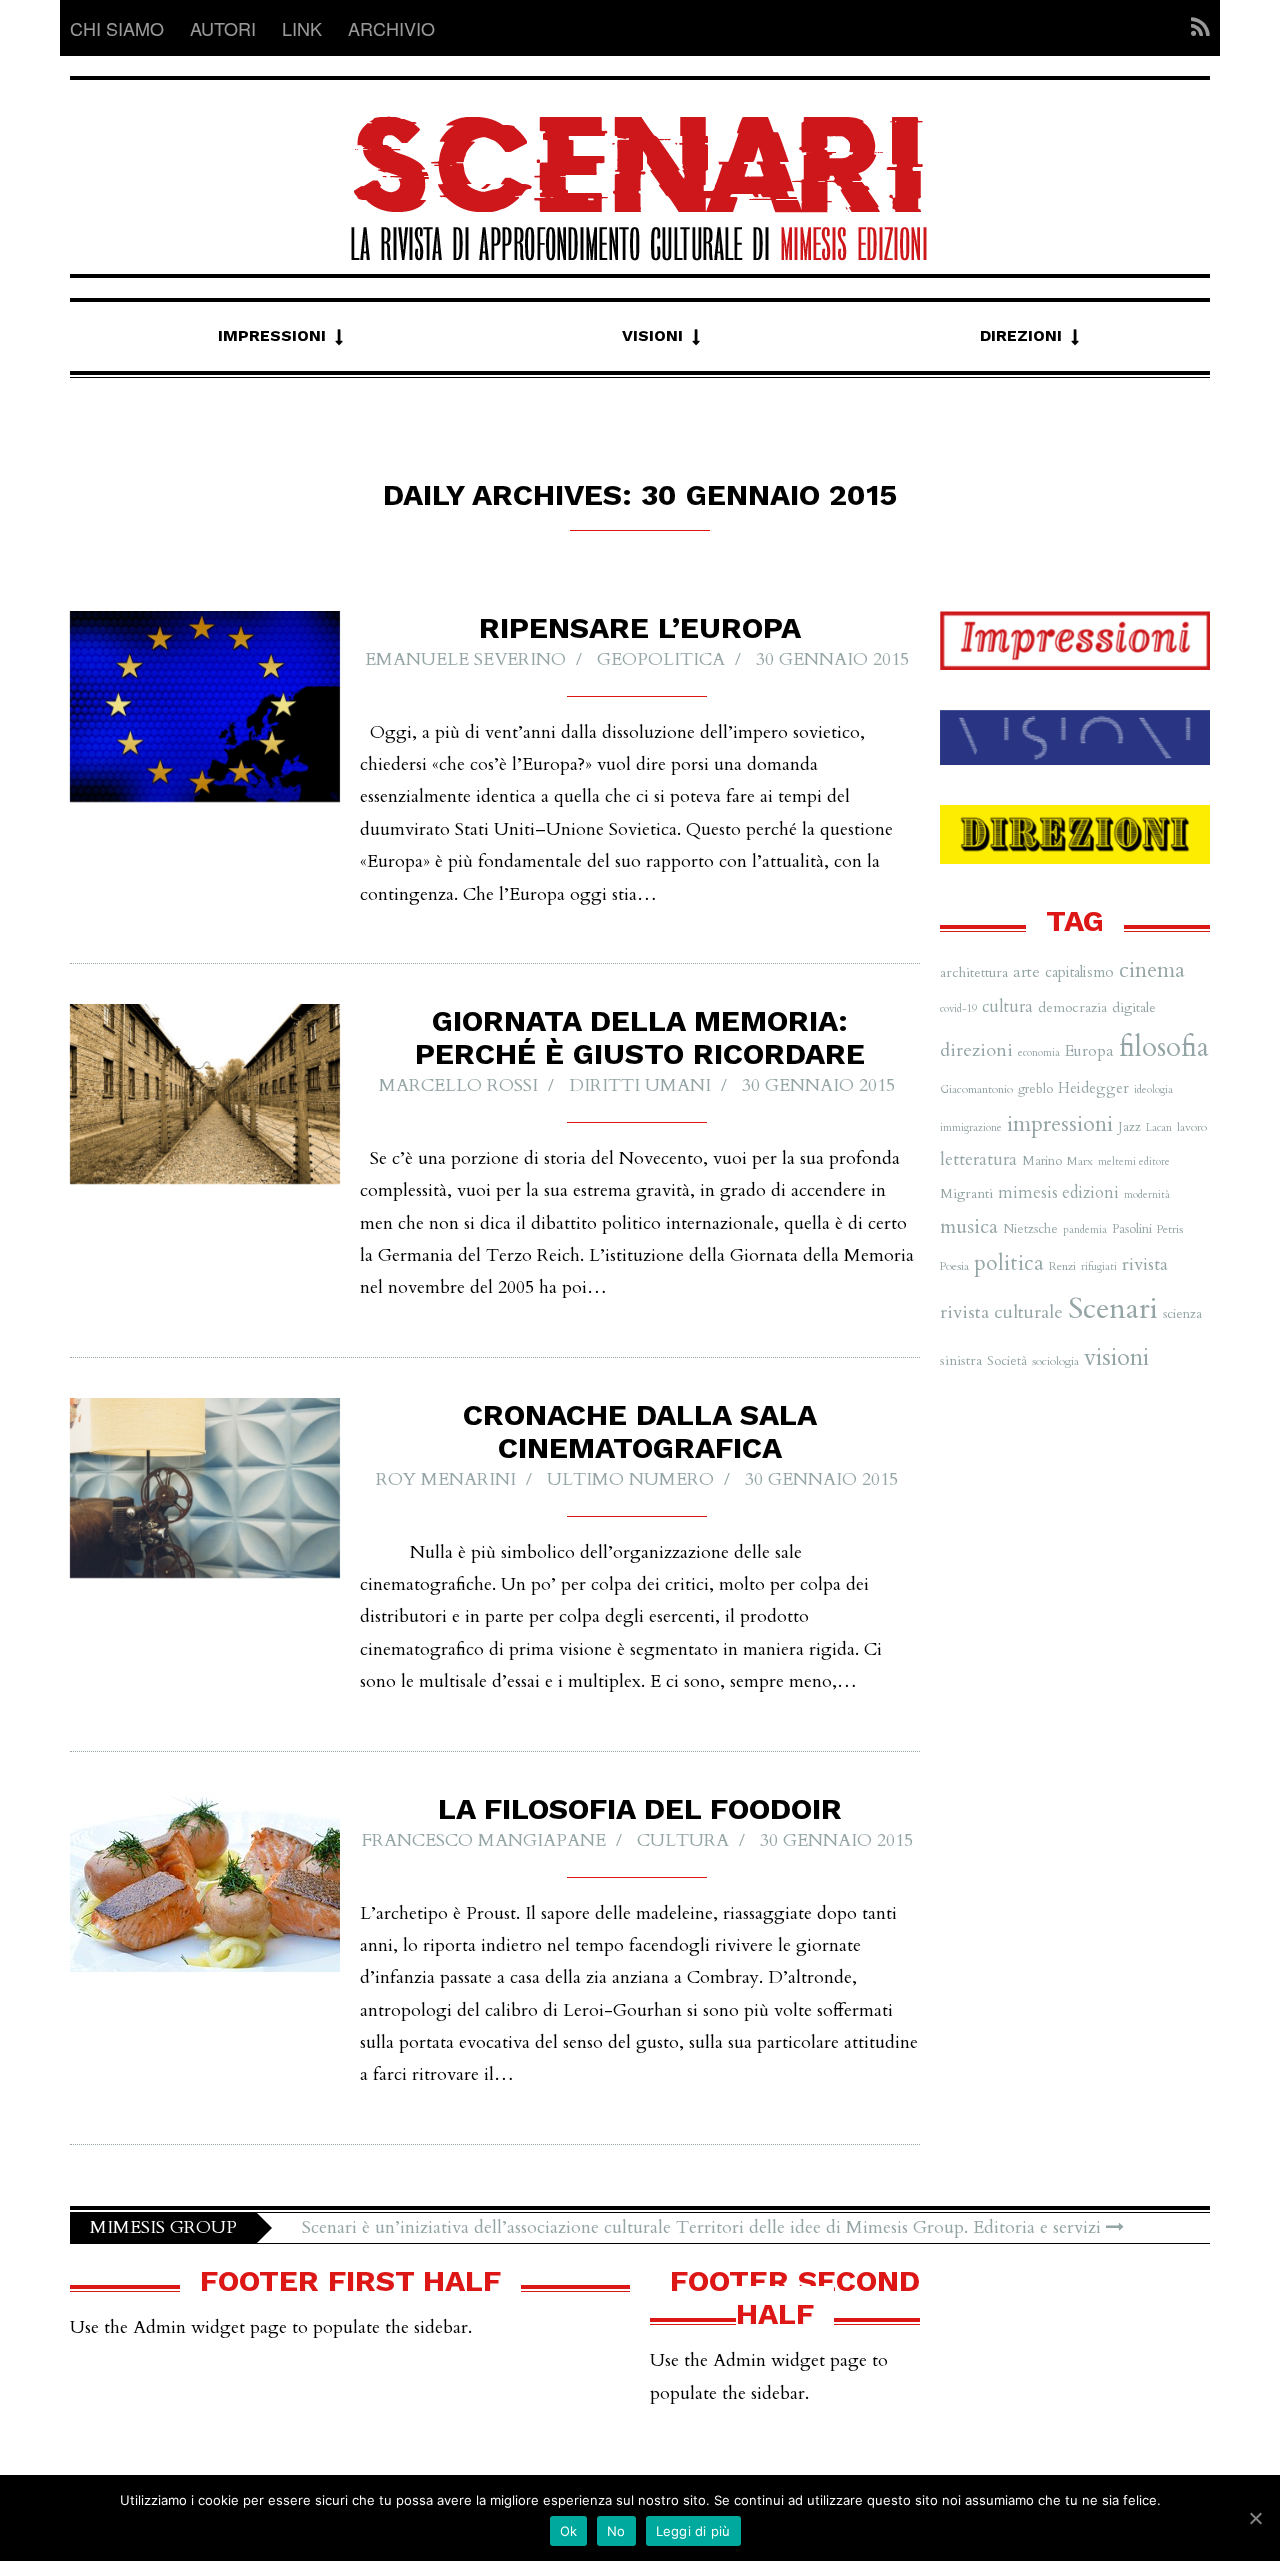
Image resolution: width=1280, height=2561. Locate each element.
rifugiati (1099, 1266)
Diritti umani (640, 1085)
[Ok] (1255, 2518)
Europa (1089, 1051)
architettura (974, 972)
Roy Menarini (446, 1479)
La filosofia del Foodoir (640, 1808)
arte (1026, 972)
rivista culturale (1001, 1312)
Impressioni (272, 335)
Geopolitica (661, 659)
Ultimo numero (630, 1479)
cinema (1152, 970)
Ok (569, 2531)
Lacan (1159, 1127)
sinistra (961, 1360)
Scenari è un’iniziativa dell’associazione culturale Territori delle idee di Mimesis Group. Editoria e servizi (704, 2227)
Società (1007, 1361)
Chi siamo (117, 28)
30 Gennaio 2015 (832, 659)
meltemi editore (1134, 1161)
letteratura (978, 1159)
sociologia (1055, 1361)
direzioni (976, 1050)
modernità (1147, 1194)
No (616, 2531)
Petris (1170, 1229)
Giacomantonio (976, 1089)
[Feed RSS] (1194, 28)
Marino (1042, 1161)
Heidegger (1093, 1088)
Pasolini (1132, 1229)
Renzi (1062, 1266)
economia (1039, 1052)
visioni (1116, 1357)
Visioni (652, 335)
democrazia (1072, 1007)
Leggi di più (693, 2531)
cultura (683, 1840)
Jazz (1129, 1127)
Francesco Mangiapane (484, 1840)
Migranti (966, 1193)
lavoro (1192, 1127)
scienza (1182, 1314)
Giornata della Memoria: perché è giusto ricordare (640, 1037)
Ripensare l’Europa (640, 627)
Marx (1080, 1161)
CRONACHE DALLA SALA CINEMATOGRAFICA (640, 1431)
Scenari (1113, 1309)
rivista (1145, 1264)
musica (969, 1226)
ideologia (1153, 1089)
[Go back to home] (640, 170)
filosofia (1164, 1047)
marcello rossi (458, 1085)
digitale (1134, 1007)
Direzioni (1021, 335)
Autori (223, 28)
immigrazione (971, 1127)
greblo (1035, 1089)
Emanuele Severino (465, 659)
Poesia (954, 1266)
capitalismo (1079, 972)
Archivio (391, 28)
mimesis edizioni (1058, 1193)
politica (1009, 1263)
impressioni (1060, 1124)
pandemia (1085, 1229)
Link (302, 28)
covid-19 (958, 1008)
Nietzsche (1030, 1229)
